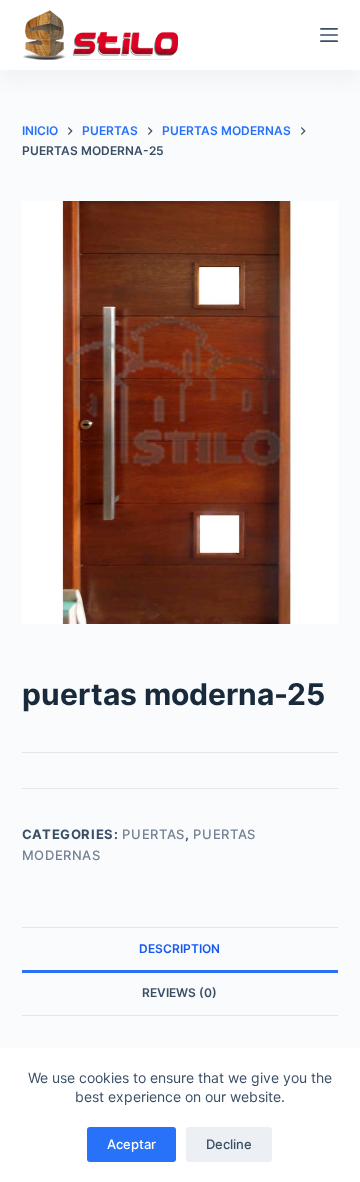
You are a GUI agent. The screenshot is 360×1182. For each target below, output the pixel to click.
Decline (229, 1144)
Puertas (153, 834)
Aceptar (131, 1144)
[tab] (180, 949)
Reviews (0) (179, 992)
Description (179, 948)
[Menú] (329, 35)
